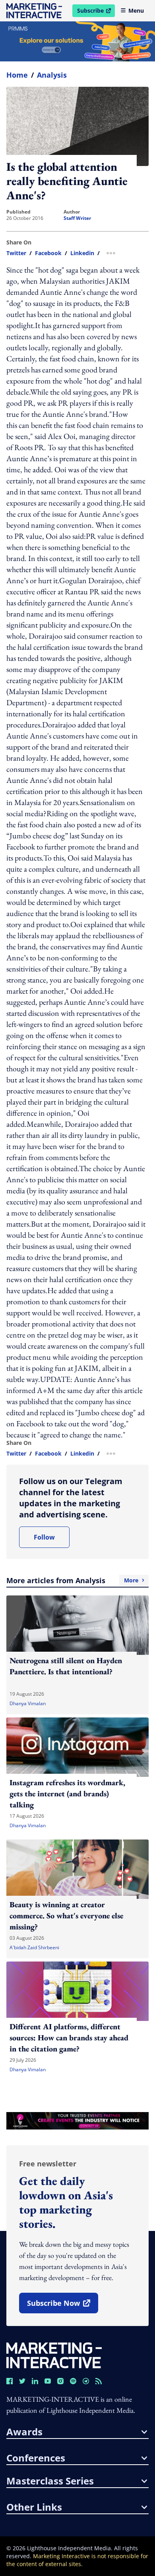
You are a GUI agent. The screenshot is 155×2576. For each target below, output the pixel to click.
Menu (136, 10)
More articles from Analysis (72, 1580)
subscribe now (62, 2306)
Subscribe (96, 12)
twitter (16, 253)
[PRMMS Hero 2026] (77, 41)
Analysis (52, 75)
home (17, 75)
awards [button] (24, 2432)
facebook (48, 253)
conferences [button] (36, 2458)
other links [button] (34, 2507)
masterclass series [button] (50, 2481)
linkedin (82, 253)
